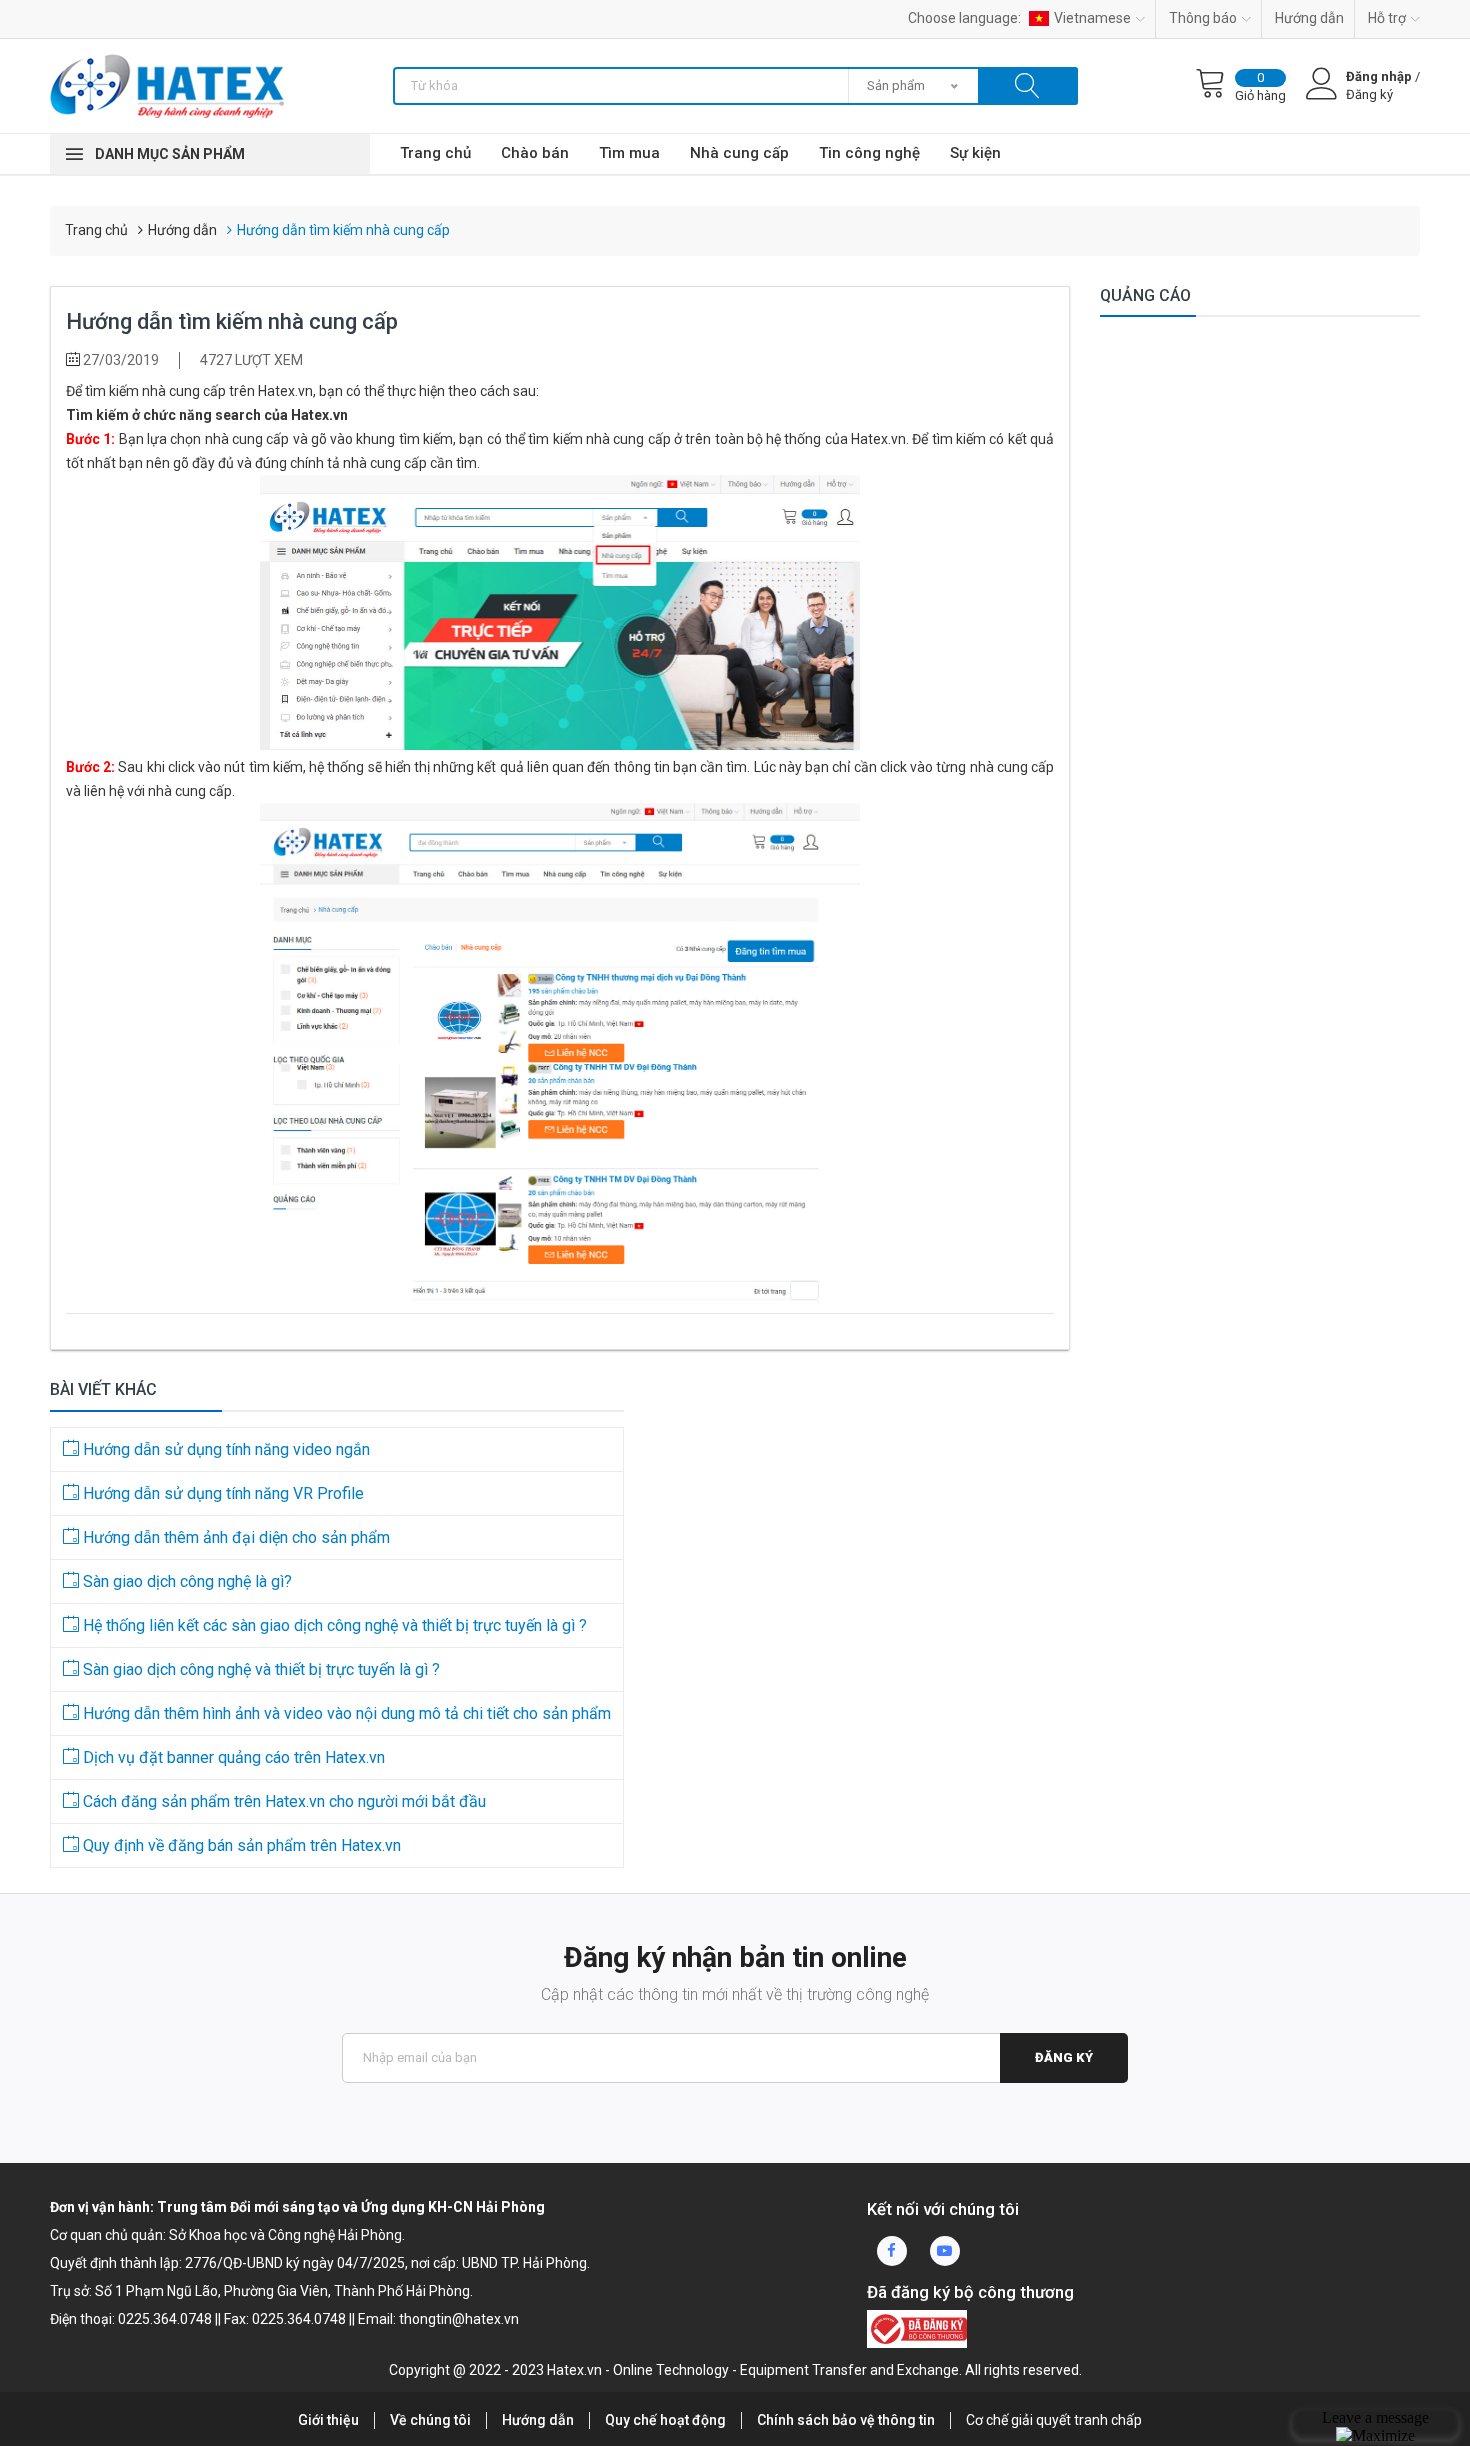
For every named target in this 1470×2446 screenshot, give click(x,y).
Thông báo (1203, 18)
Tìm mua (629, 153)
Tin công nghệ (869, 153)
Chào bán (535, 153)
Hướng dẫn (1309, 18)
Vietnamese (1092, 18)
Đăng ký (1064, 2057)
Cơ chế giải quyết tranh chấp (1054, 2420)
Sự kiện (975, 153)
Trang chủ (435, 153)
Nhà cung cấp (739, 153)
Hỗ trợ (1387, 18)
